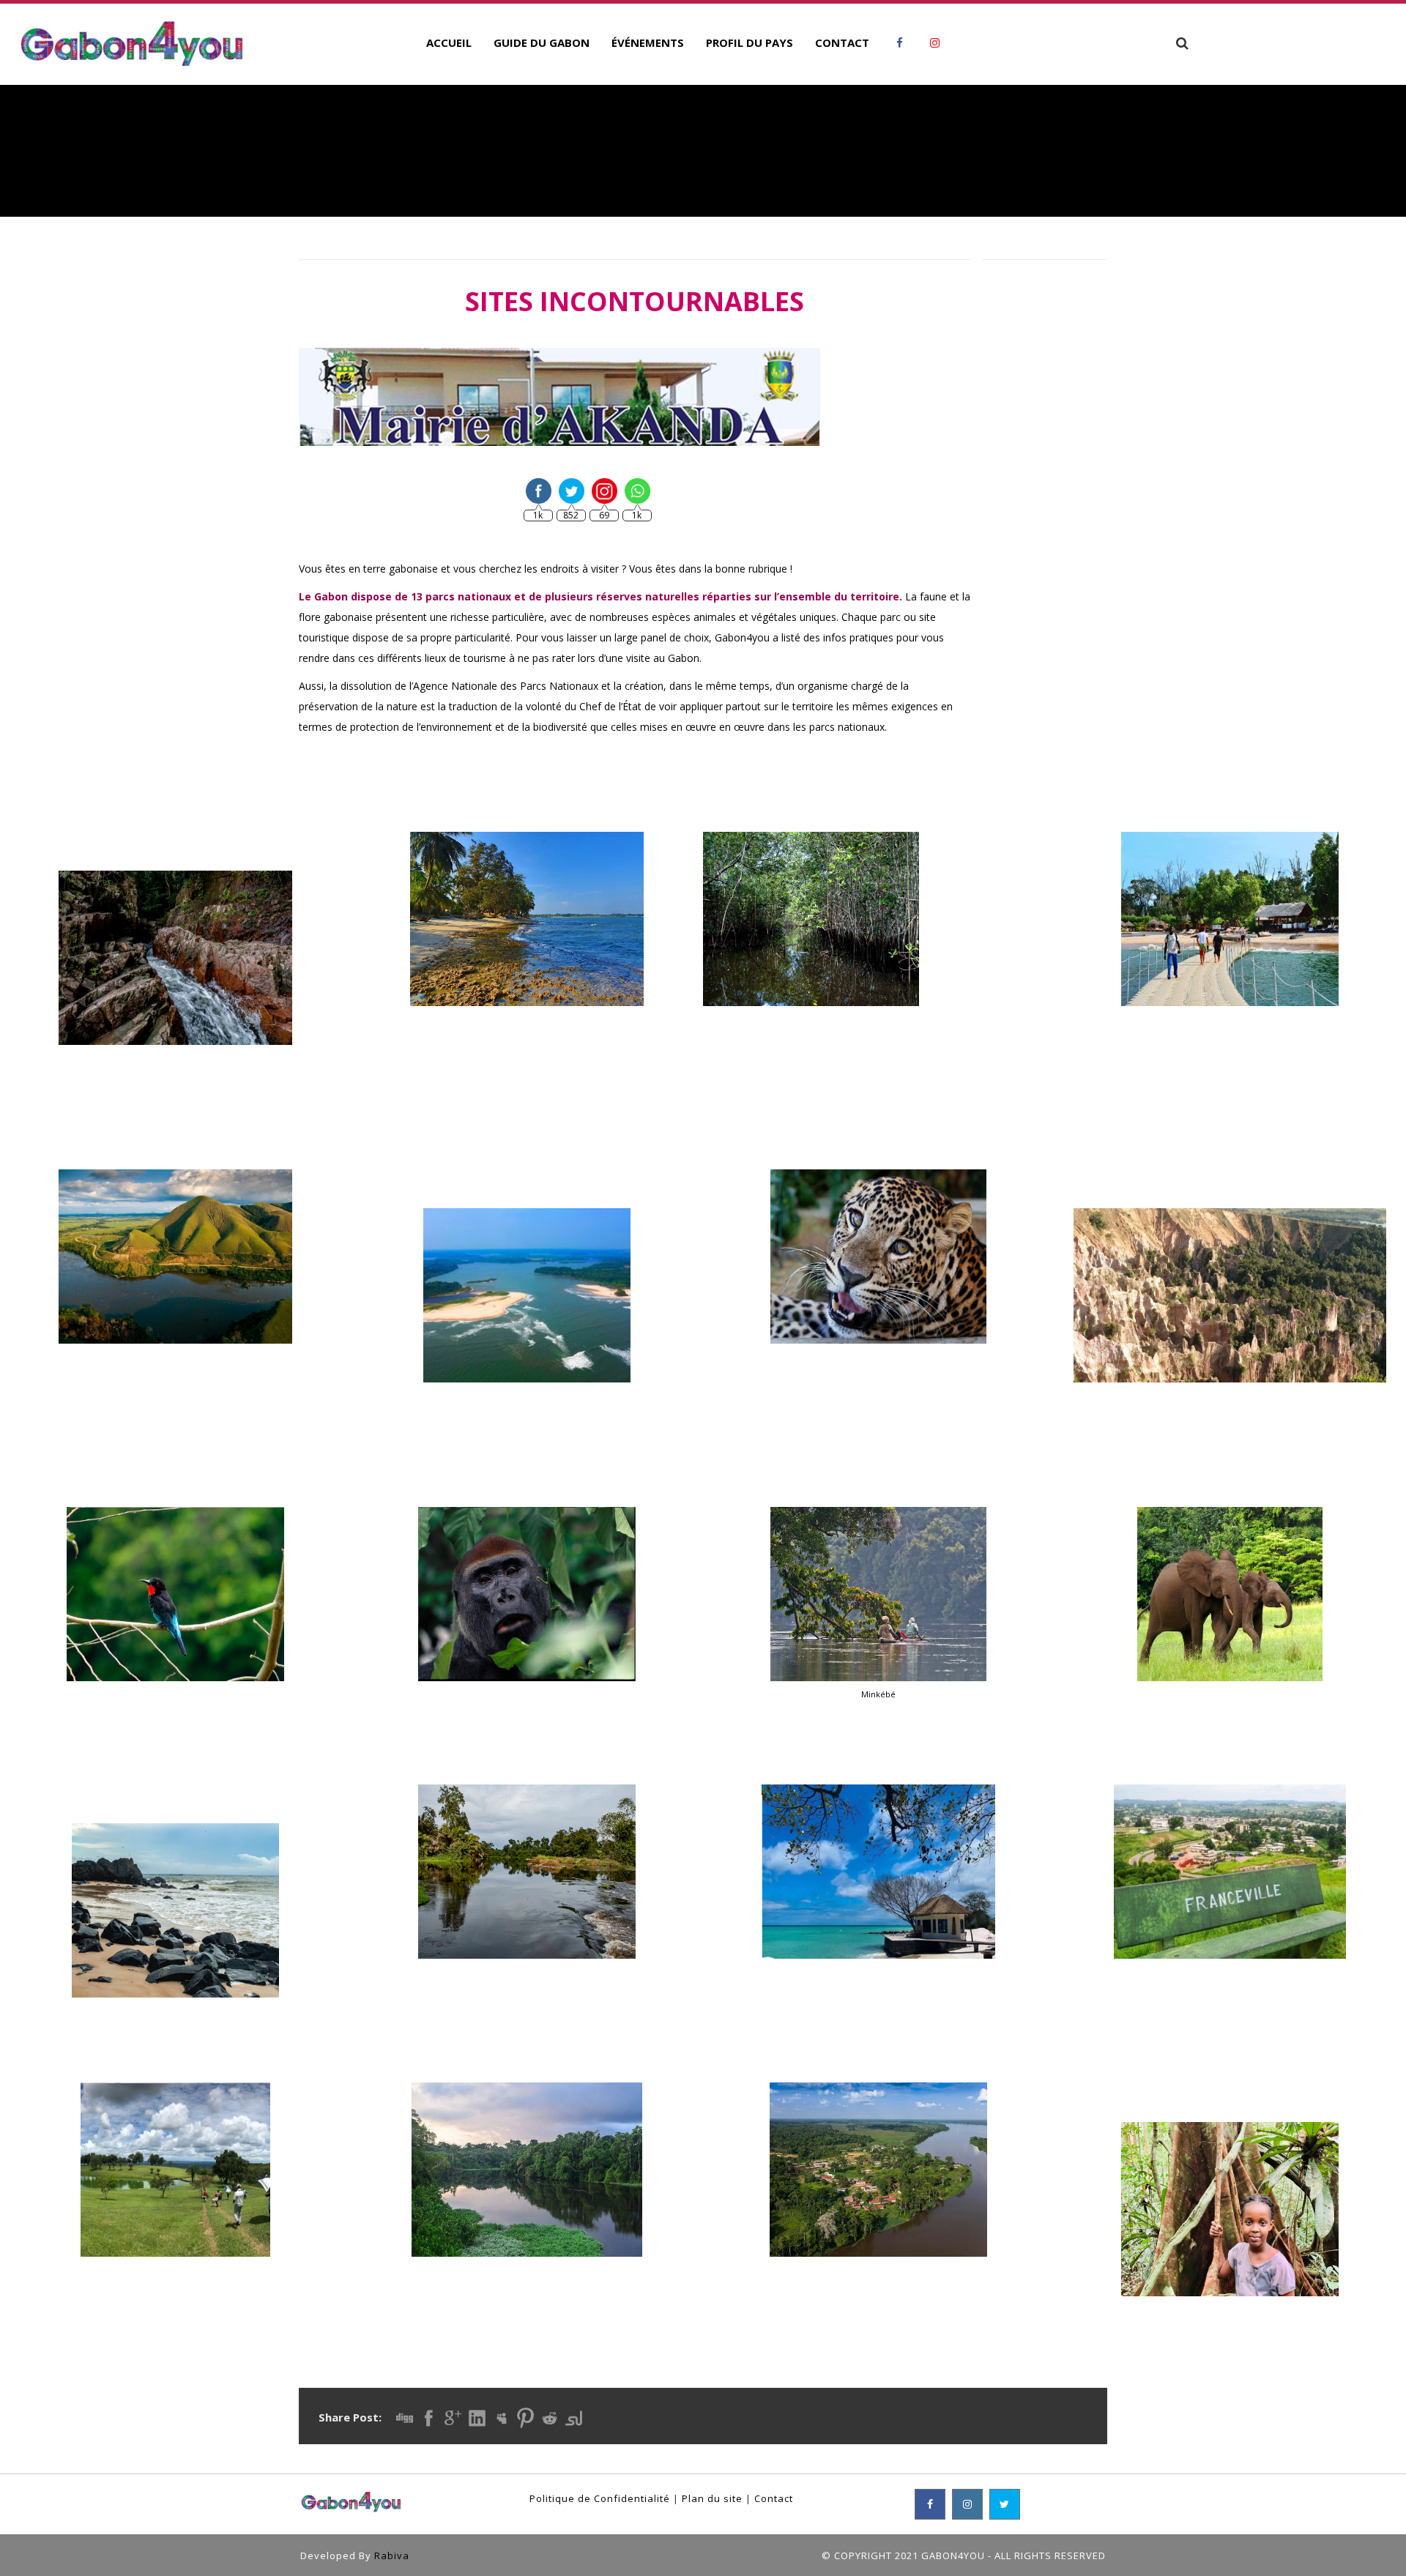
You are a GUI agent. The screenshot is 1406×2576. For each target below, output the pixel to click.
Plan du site (712, 2498)
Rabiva (392, 2555)
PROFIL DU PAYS (750, 42)
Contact (774, 2498)
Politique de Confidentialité (600, 2498)
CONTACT (842, 42)
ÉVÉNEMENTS (648, 42)
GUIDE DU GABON (542, 42)
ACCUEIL (449, 42)
